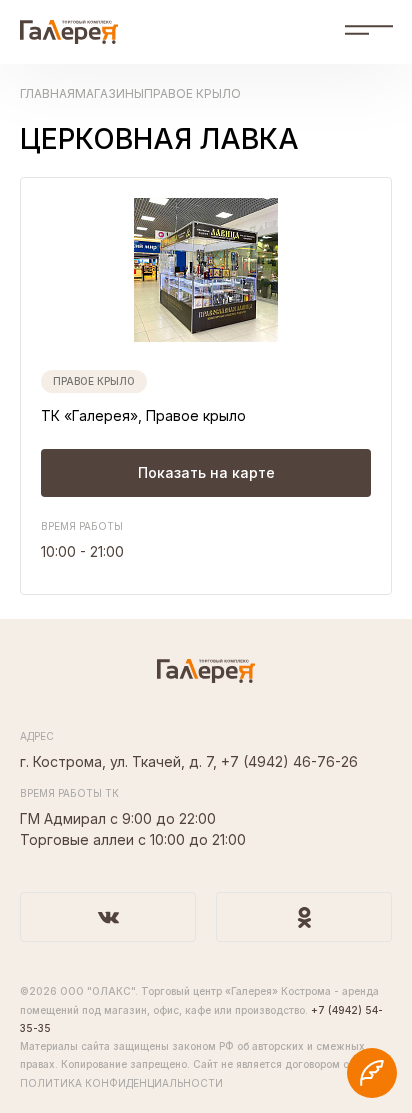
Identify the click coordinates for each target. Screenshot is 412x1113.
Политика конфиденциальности (121, 1083)
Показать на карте (206, 472)
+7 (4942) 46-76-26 (289, 761)
